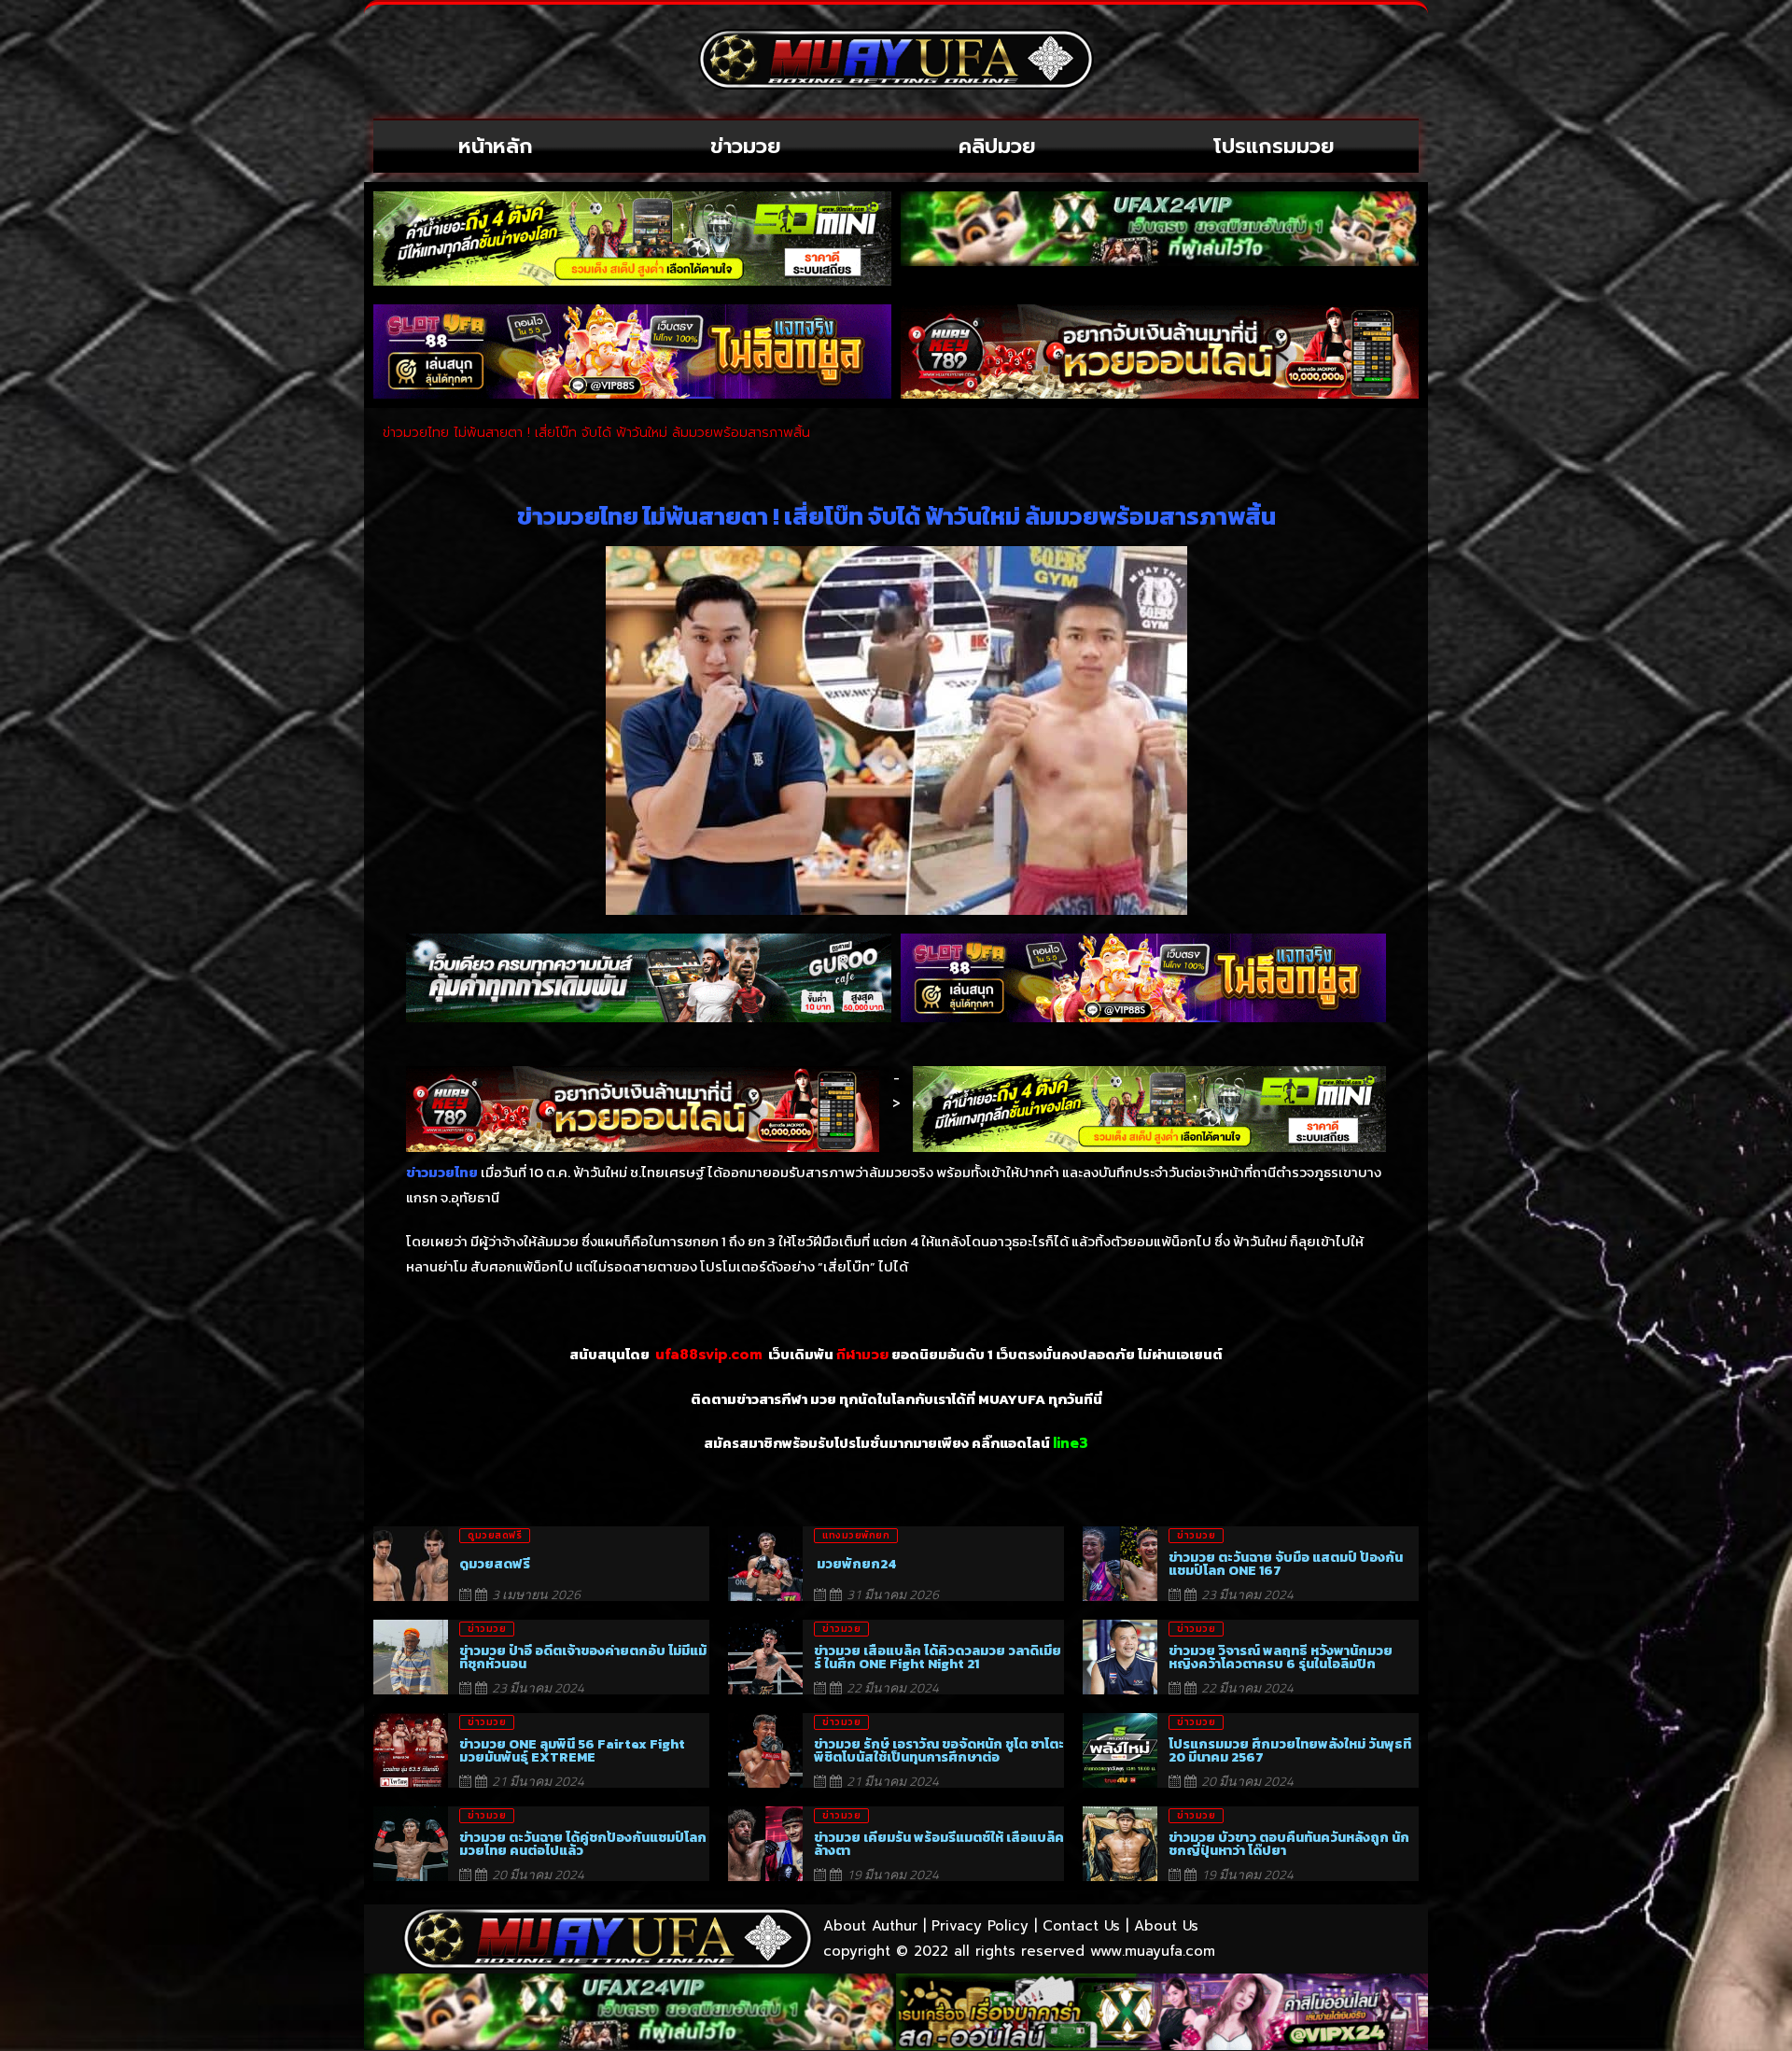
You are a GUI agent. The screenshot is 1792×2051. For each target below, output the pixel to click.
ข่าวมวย (746, 146)
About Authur (870, 1926)
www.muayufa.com (1153, 1951)
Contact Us (1081, 1926)
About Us (1166, 1926)
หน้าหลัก (496, 146)
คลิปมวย (997, 146)
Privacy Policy (980, 1926)
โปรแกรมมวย (1274, 146)
